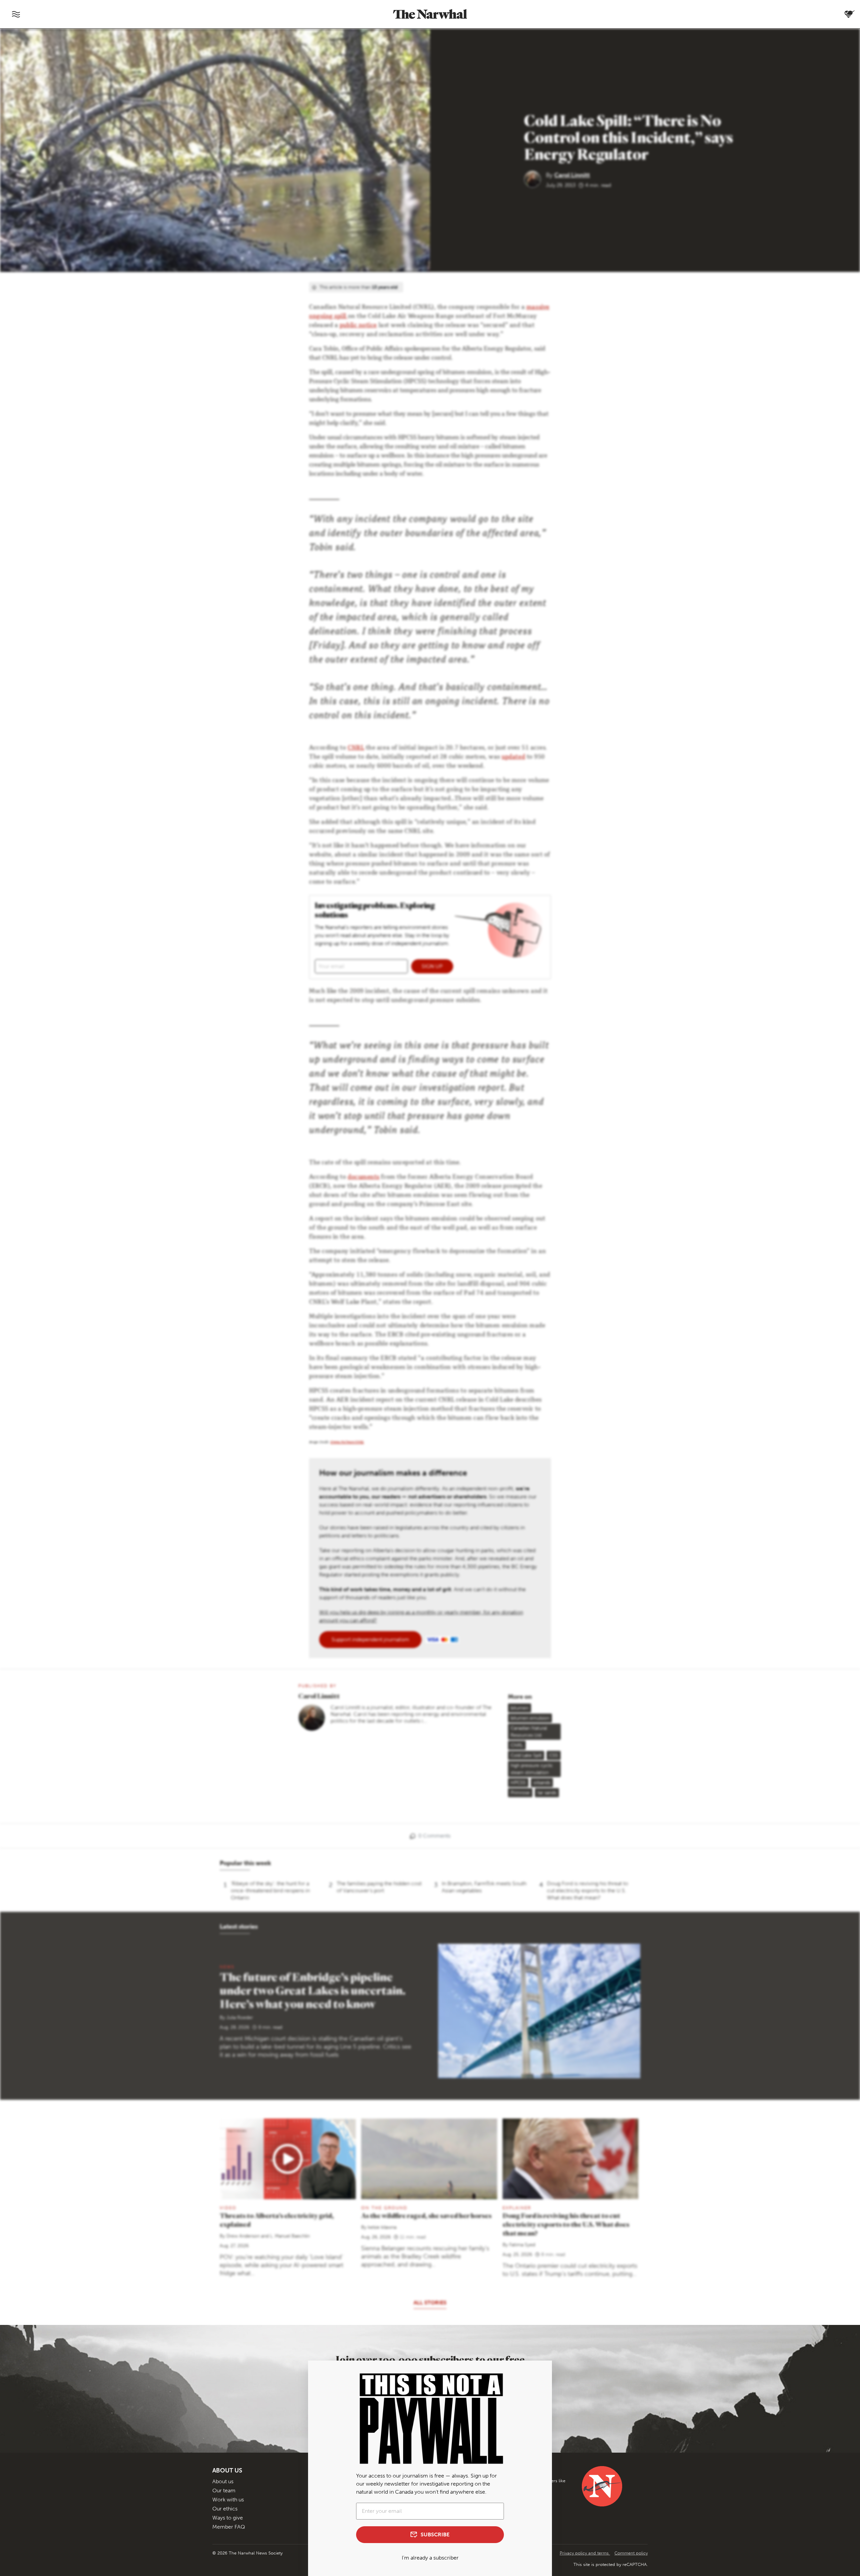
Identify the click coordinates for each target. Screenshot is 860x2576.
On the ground (384, 2208)
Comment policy (631, 2553)
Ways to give (228, 2518)
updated (513, 757)
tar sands (547, 1793)
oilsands (542, 1783)
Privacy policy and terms (585, 2553)
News (227, 1967)
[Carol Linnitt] (535, 179)
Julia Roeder (240, 2018)
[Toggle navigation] (16, 14)
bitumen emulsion (530, 1718)
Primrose (520, 1793)
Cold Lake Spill (526, 1755)
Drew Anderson (243, 2236)
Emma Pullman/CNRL (347, 1443)
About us (223, 2481)
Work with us (228, 2500)
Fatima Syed (522, 2245)
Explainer (517, 2208)
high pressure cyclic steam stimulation (532, 1769)
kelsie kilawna (382, 2227)
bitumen (520, 1708)
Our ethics (225, 2509)
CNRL (356, 748)
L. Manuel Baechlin (290, 2236)
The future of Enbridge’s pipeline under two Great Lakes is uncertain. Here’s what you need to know (313, 1990)
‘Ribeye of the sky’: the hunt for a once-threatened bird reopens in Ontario (270, 1890)
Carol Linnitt (572, 175)
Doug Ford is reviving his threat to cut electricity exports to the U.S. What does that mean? (588, 1890)
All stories (430, 2303)
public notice (358, 326)
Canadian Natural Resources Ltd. (529, 1732)
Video (228, 2208)
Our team (224, 2490)
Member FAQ (229, 2527)
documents (364, 1177)
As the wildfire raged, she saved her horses (426, 2216)
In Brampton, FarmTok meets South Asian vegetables (484, 1887)
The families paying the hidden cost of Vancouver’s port (379, 1887)
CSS (554, 1755)
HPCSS (518, 1783)
